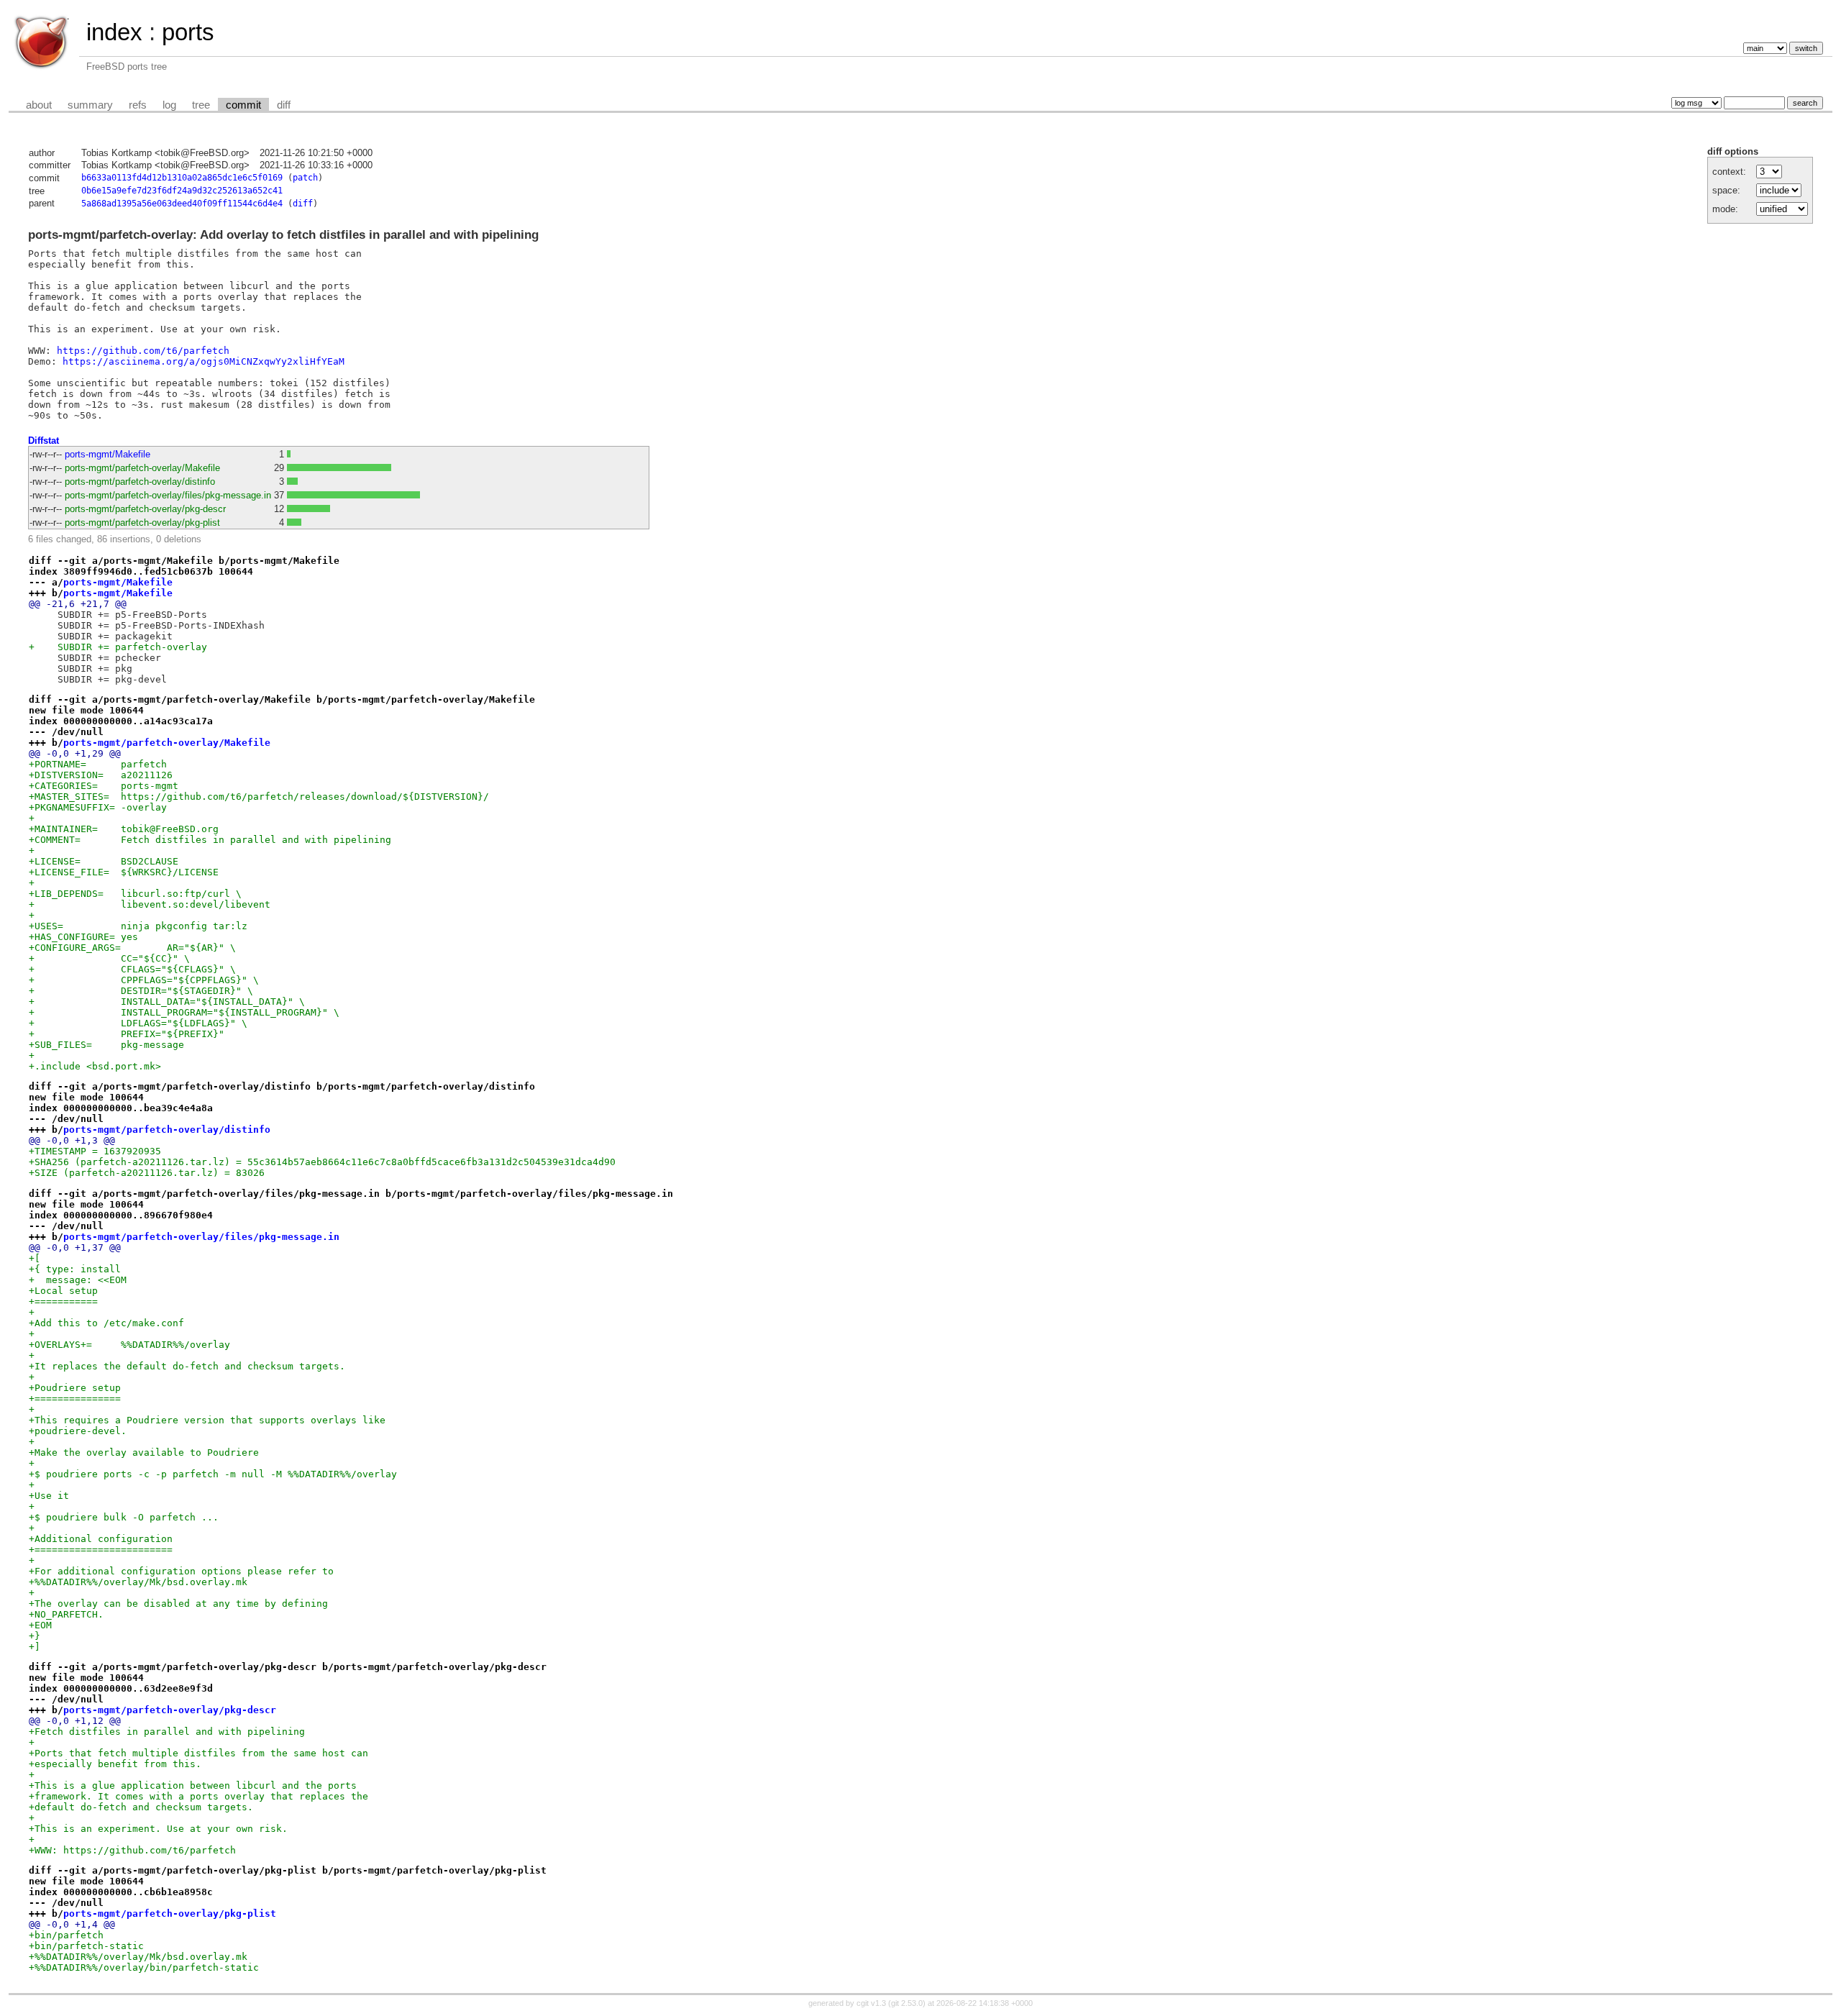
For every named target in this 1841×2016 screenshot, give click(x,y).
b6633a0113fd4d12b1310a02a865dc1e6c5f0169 (182, 178)
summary (90, 105)
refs (138, 105)
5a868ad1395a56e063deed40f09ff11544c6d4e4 (182, 204)
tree (201, 105)
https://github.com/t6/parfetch (143, 351)
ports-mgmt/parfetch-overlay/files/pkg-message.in (168, 495)
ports (188, 32)
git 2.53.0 (907, 2003)
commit (243, 105)
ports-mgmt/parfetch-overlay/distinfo (140, 482)
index (114, 32)
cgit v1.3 (871, 2003)
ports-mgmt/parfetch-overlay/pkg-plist (142, 523)
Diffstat (44, 441)
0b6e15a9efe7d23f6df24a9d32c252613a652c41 (182, 191)
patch (305, 178)
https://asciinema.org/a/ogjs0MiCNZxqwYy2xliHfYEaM (204, 361)
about (39, 105)
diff (284, 105)
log (169, 105)
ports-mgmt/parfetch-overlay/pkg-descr (145, 509)
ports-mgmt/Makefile (108, 454)
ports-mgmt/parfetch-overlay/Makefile (142, 468)
